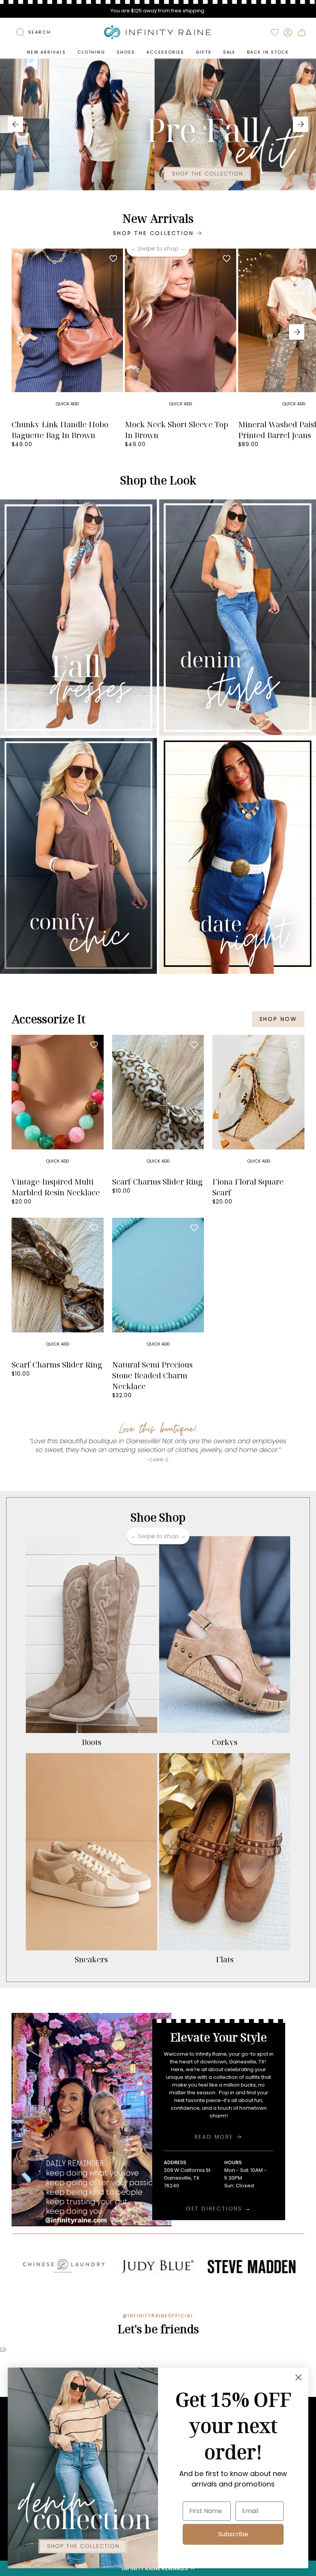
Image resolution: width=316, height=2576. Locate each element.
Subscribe (233, 2534)
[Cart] (302, 32)
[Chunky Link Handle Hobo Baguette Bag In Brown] (67, 332)
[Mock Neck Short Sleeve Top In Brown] (181, 332)
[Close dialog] (298, 2377)
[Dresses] (78, 618)
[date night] (238, 856)
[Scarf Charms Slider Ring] (158, 1104)
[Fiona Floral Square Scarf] (258, 1104)
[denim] (238, 618)
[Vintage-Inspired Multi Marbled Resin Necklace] (58, 1104)
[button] (91, 52)
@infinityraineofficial (158, 2316)
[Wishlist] (275, 32)
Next (297, 332)
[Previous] (15, 124)
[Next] (301, 124)
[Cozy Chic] (78, 856)
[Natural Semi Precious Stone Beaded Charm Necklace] (158, 1287)
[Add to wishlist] (113, 258)
